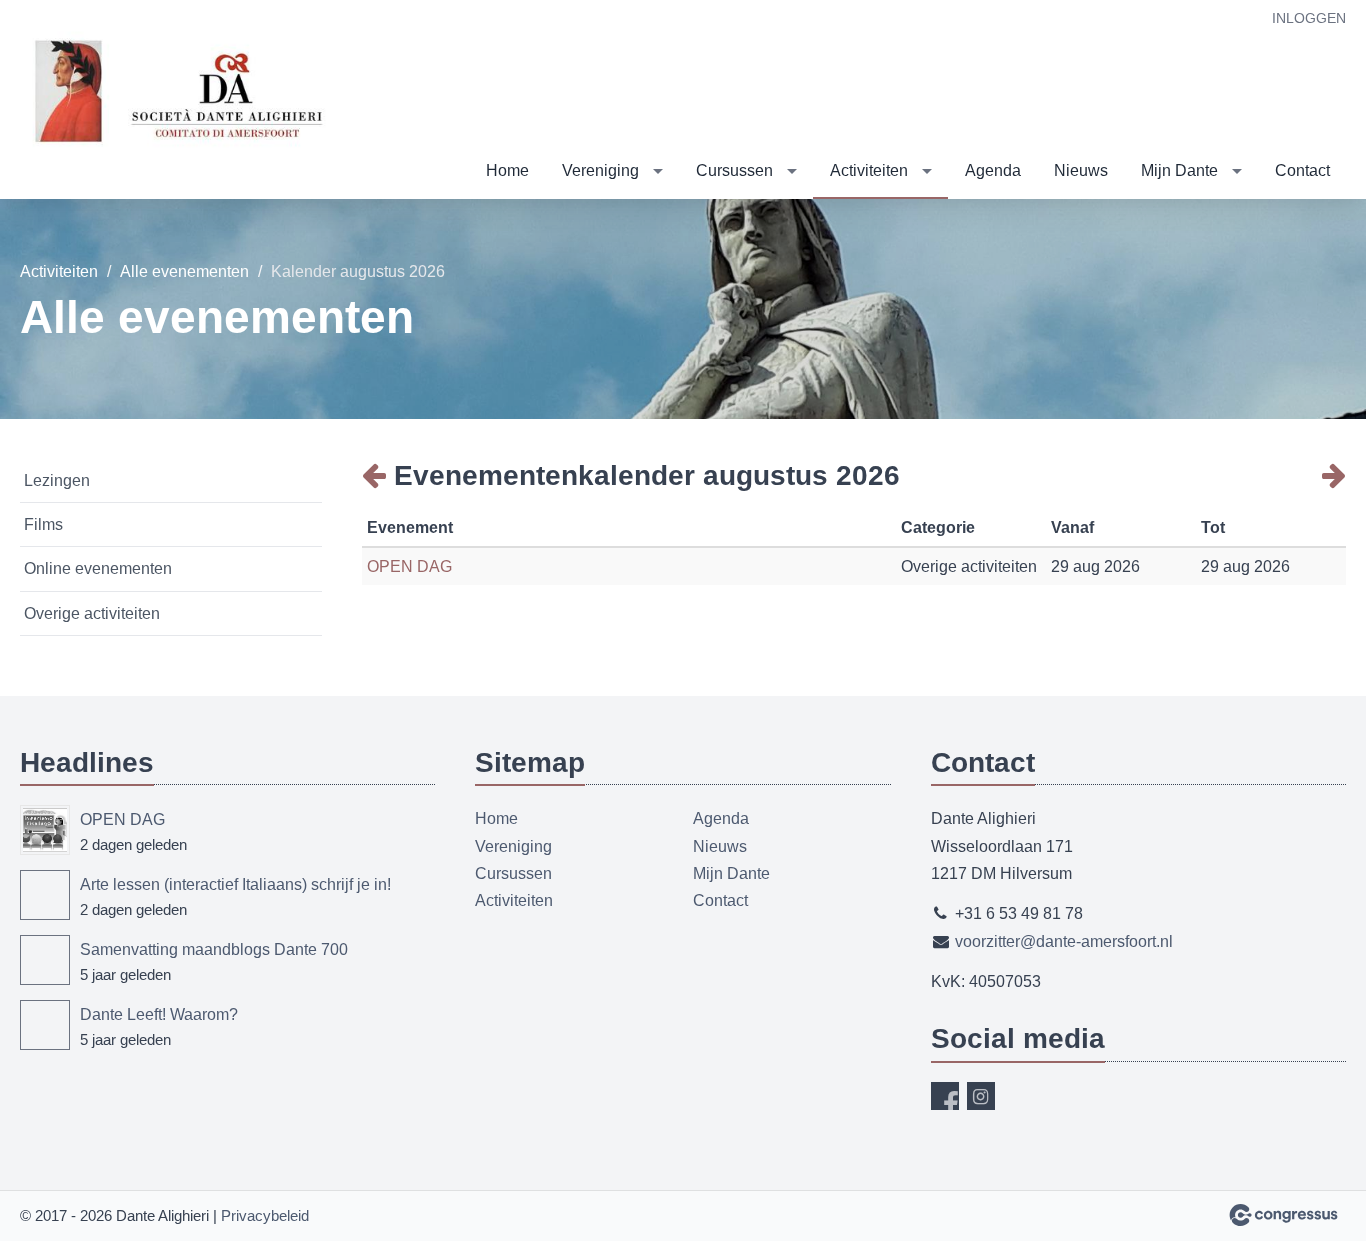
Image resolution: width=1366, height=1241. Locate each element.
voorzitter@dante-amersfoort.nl (1064, 941)
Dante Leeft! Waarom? (159, 1014)
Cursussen (734, 170)
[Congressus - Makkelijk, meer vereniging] (1283, 1215)
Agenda (993, 170)
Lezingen (57, 480)
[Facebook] (945, 1096)
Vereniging (600, 170)
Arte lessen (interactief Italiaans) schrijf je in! (235, 884)
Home (507, 170)
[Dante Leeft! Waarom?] (45, 1025)
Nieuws (1081, 170)
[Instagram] (981, 1096)
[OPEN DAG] (45, 830)
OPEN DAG (409, 566)
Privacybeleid (265, 1215)
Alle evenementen (184, 271)
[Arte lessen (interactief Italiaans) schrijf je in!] (45, 895)
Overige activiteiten (92, 613)
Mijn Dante (1179, 170)
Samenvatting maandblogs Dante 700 (214, 949)
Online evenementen (98, 568)
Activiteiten (869, 170)
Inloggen (1309, 18)
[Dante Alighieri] (180, 101)
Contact (1302, 170)
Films (43, 524)
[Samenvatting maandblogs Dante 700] (45, 960)
